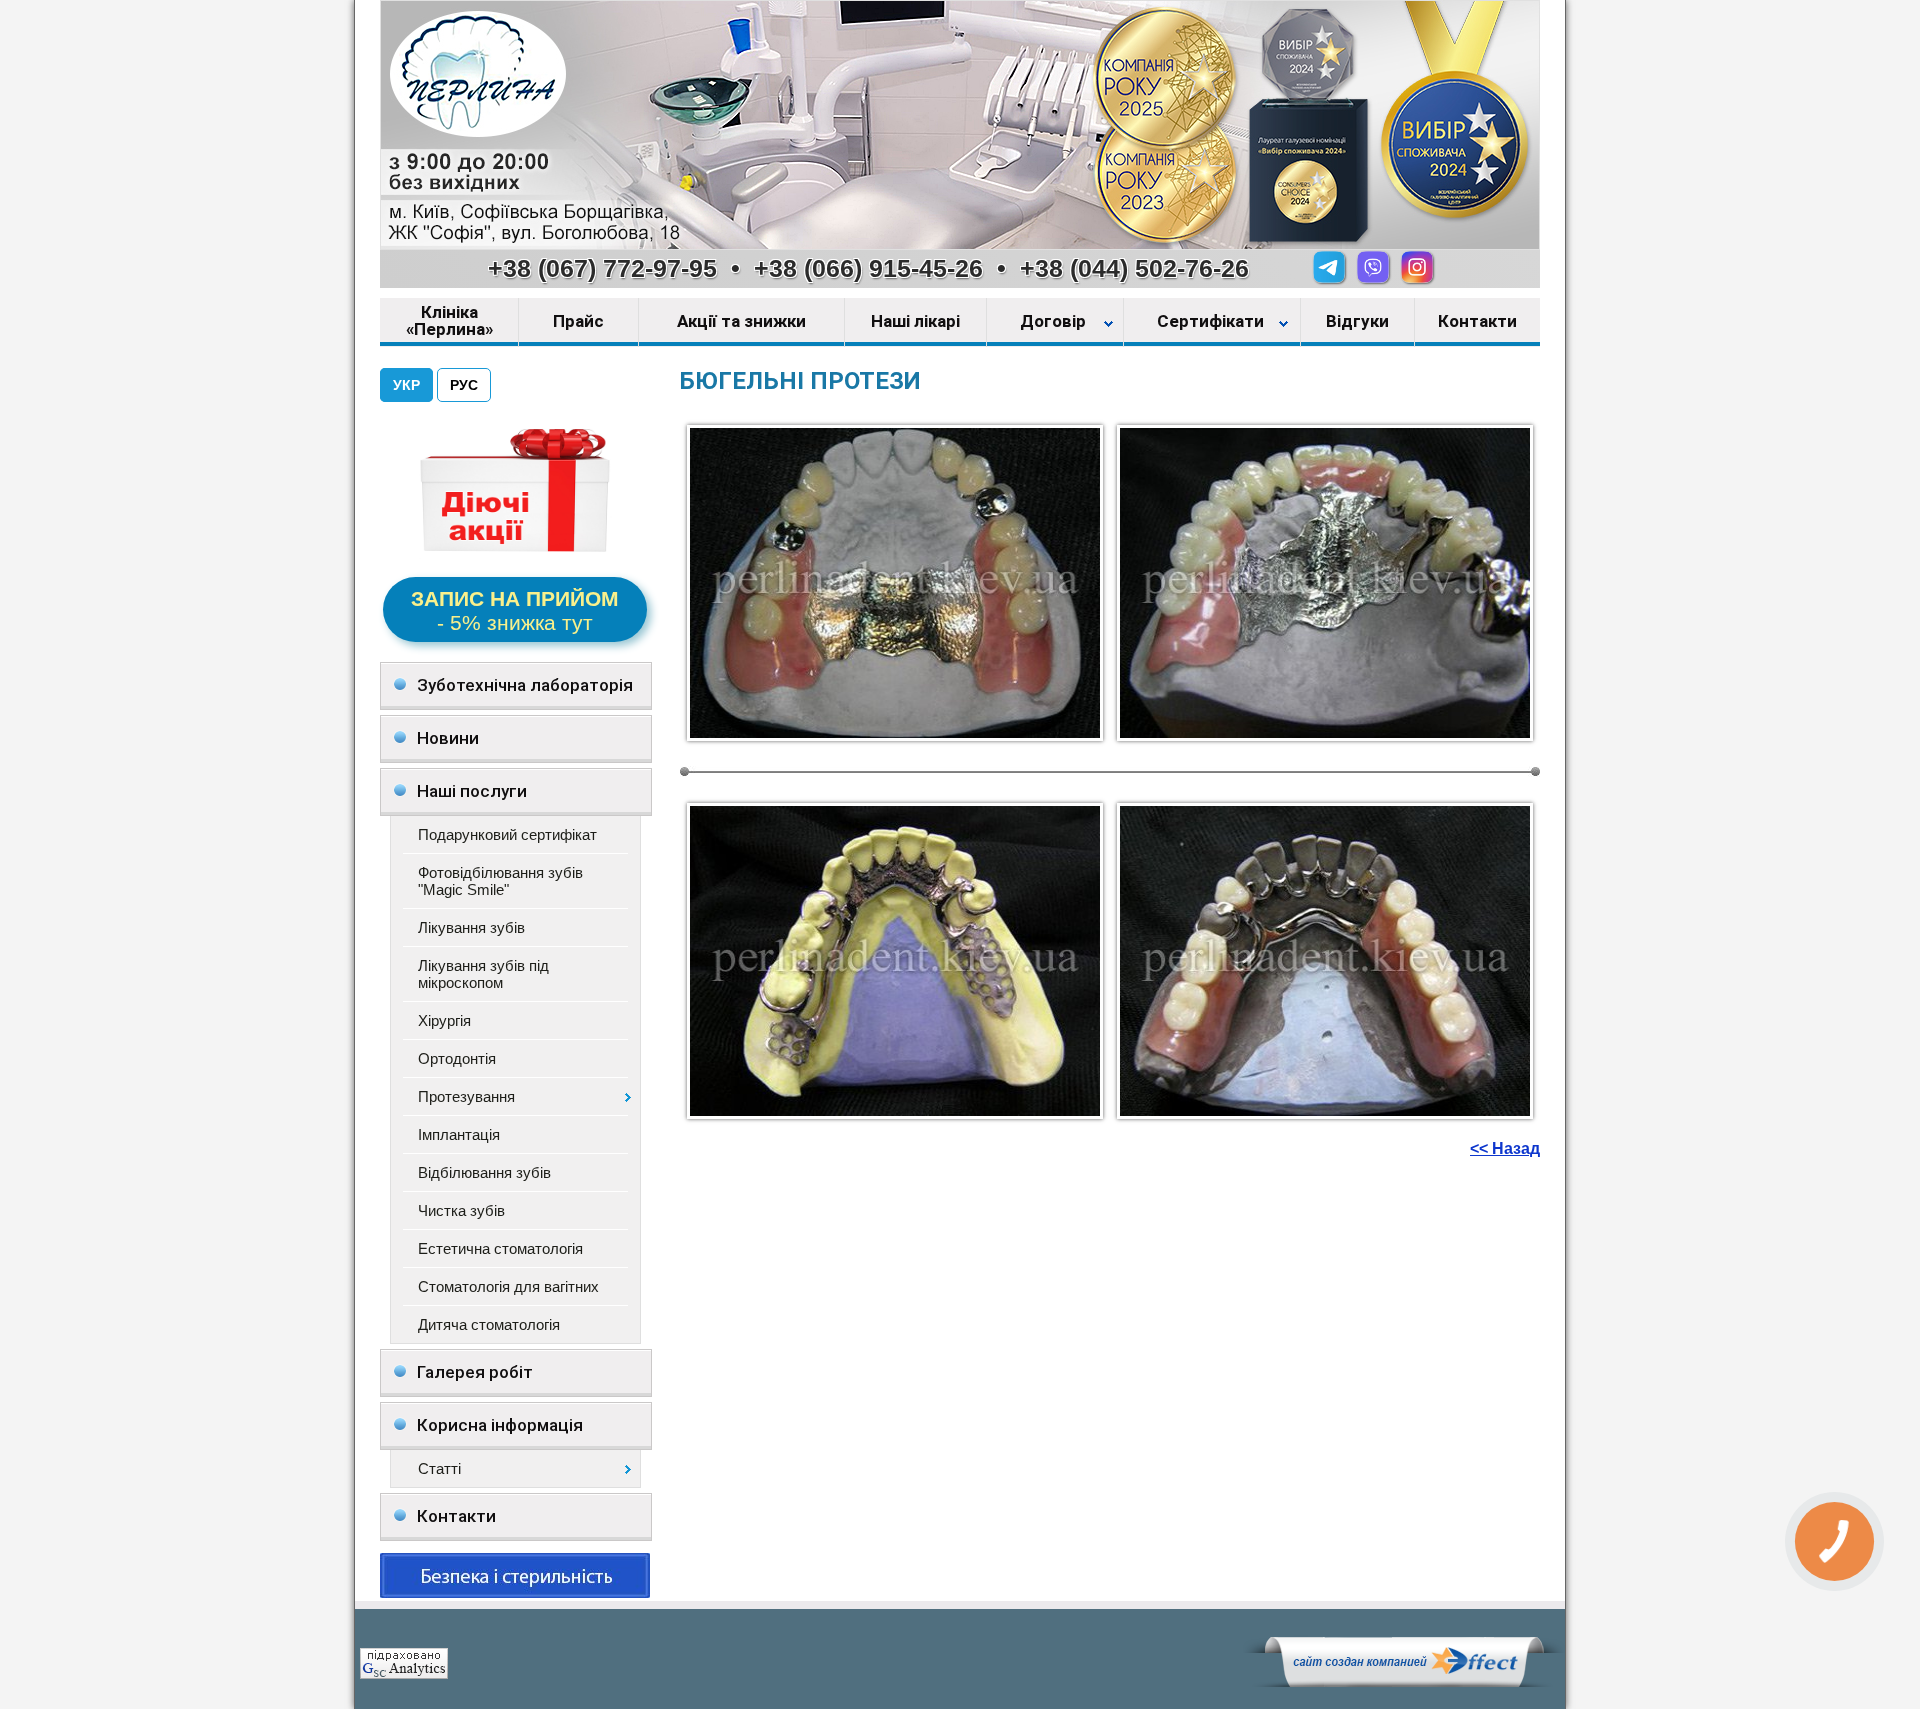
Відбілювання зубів (484, 1172)
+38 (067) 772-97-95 (602, 268)
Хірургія (444, 1020)
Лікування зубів (471, 927)
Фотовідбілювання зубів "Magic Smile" (500, 881)
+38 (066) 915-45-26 (868, 268)
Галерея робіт (475, 1372)
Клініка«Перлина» (449, 321)
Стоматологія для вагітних (508, 1286)
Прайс (578, 322)
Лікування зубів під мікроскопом (483, 974)
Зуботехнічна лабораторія (525, 685)
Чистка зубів (461, 1210)
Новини (448, 738)
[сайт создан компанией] (1404, 1682)
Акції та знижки (741, 322)
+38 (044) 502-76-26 (1134, 268)
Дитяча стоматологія (489, 1324)
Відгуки (1357, 322)
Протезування (466, 1096)
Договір (1055, 322)
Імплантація (459, 1134)
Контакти (1477, 322)
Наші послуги (472, 791)
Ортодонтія (457, 1058)
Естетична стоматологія (500, 1248)
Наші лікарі (915, 322)
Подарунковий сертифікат (507, 834)
